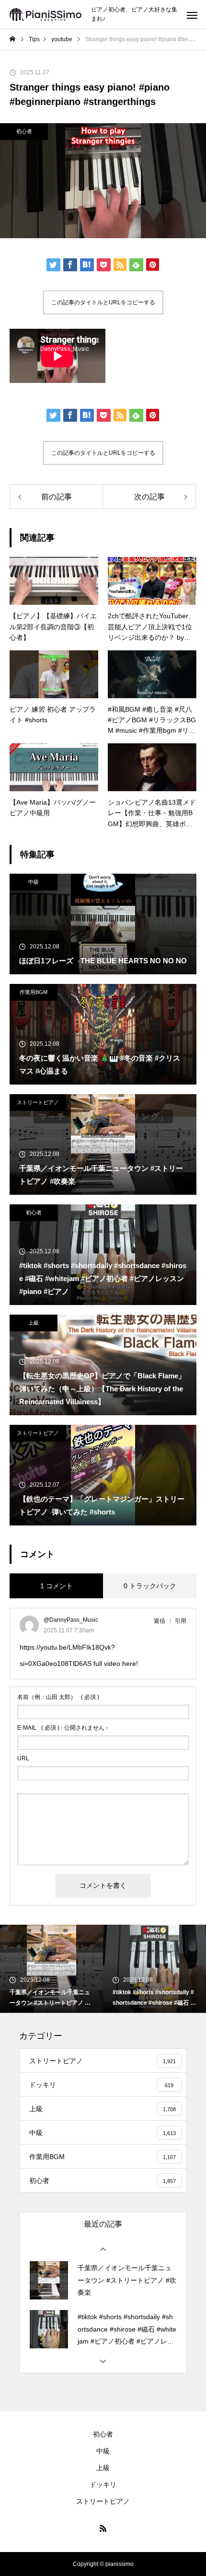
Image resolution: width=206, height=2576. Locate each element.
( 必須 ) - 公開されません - (63, 1728)
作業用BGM (34, 992)
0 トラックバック (150, 1586)
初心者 (24, 131)
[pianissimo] (46, 15)
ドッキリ (103, 2484)
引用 (181, 1621)
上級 (34, 1323)
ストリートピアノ (38, 1102)
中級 (34, 882)
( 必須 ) (58, 1697)
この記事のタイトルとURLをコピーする (103, 302)
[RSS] (103, 2528)
